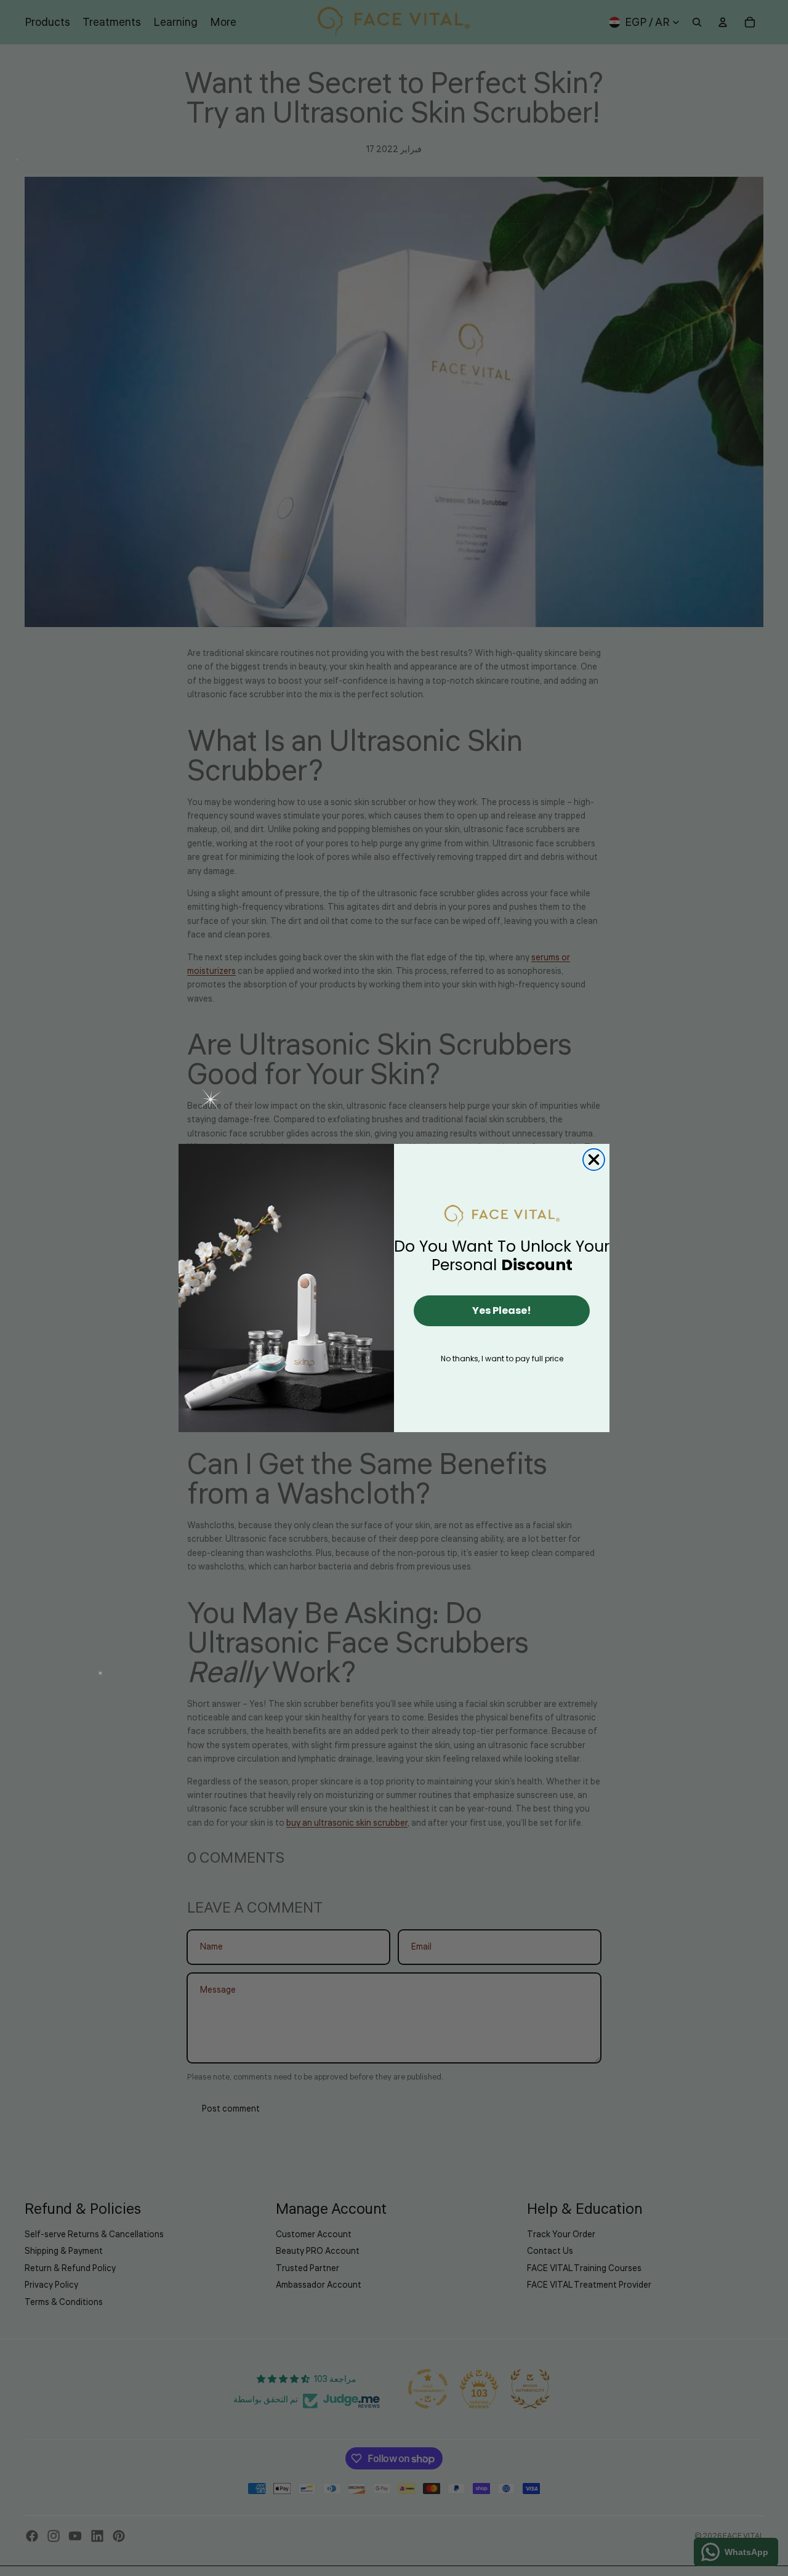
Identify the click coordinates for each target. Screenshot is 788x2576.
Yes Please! (502, 1310)
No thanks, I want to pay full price (502, 1359)
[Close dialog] (594, 1160)
